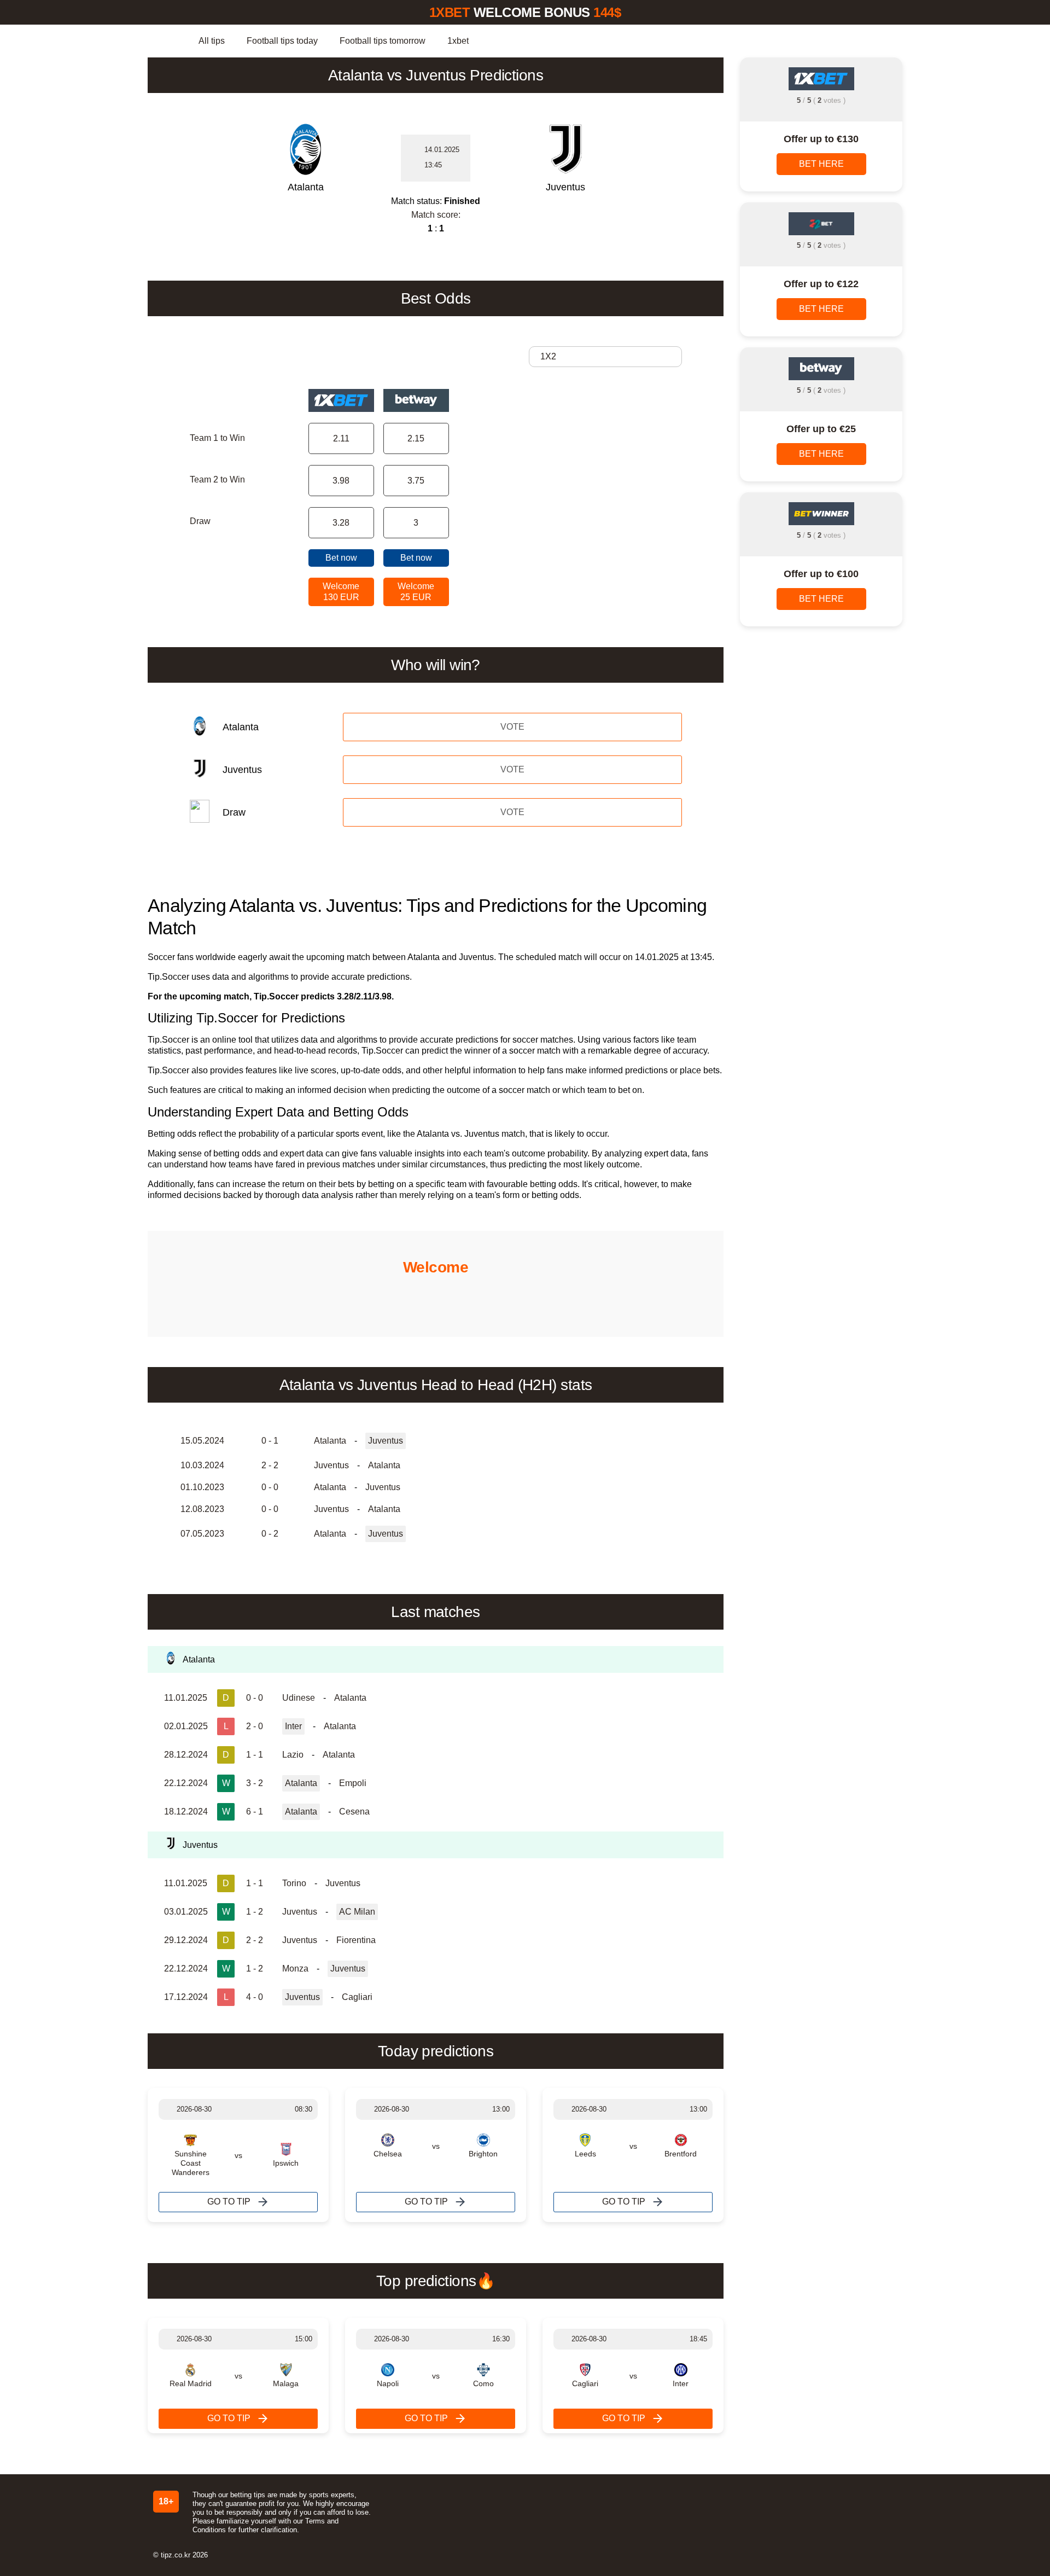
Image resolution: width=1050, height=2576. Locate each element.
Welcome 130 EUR (341, 592)
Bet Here (821, 164)
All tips (212, 41)
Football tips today (282, 41)
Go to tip (229, 2202)
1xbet (458, 41)
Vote (512, 727)
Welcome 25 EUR (416, 592)
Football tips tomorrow (383, 41)
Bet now (341, 558)
